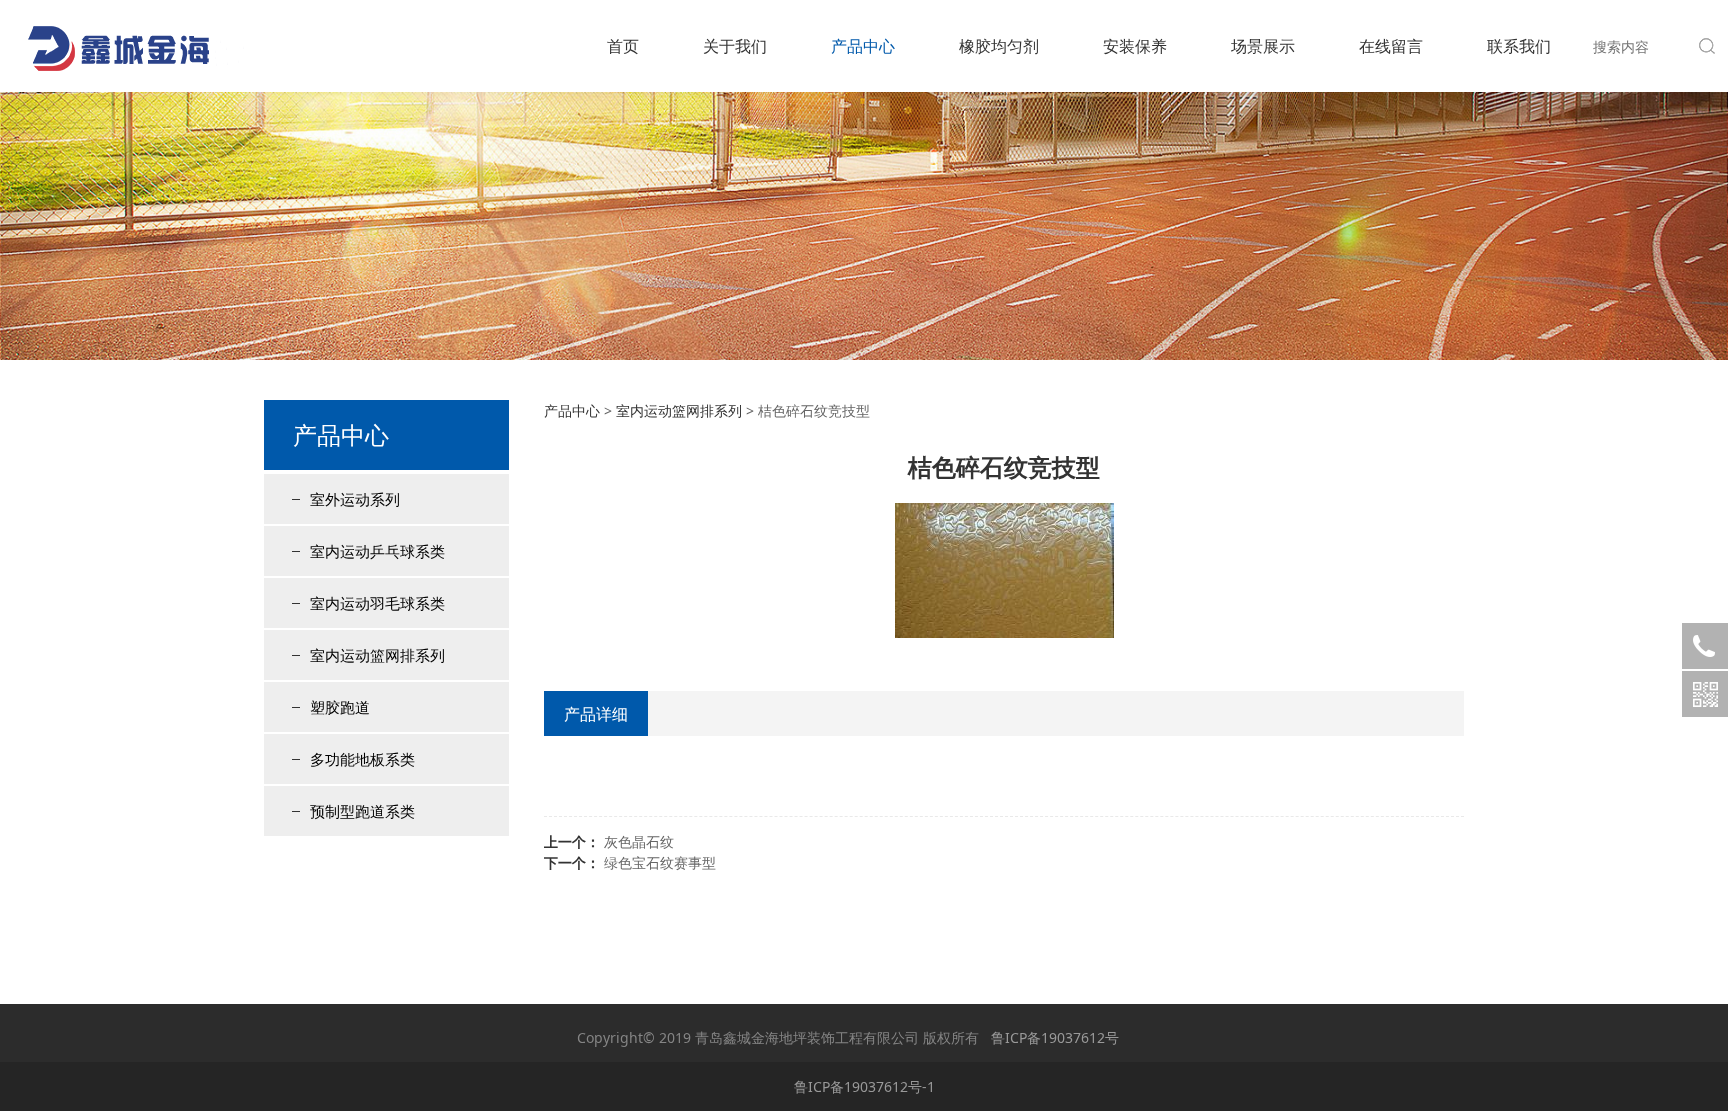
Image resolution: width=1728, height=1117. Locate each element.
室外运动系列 (355, 499)
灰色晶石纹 (639, 841)
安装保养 (1135, 46)
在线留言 (1391, 46)
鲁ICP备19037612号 (1055, 1037)
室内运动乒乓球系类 (377, 551)
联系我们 (1519, 46)
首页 (623, 46)
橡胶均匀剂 (999, 46)
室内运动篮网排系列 (377, 655)
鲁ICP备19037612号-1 (864, 1086)
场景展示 (1263, 46)
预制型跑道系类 (362, 811)
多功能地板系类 (362, 759)
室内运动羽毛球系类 (377, 603)
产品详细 (596, 714)
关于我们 (735, 46)
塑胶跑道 (340, 707)
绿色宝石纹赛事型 (660, 862)
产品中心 (863, 46)
